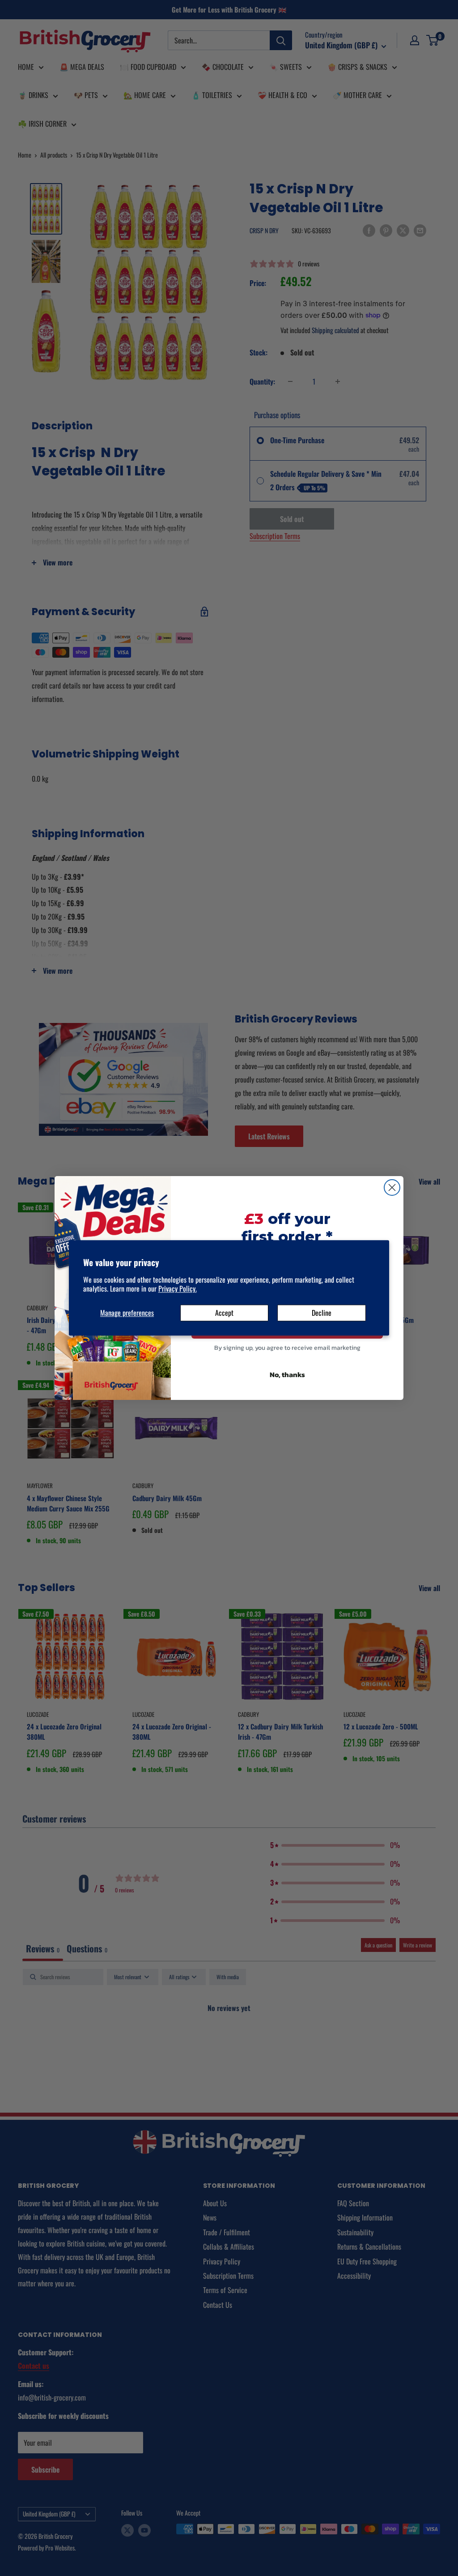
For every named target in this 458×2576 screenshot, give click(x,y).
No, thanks (287, 1374)
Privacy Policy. (178, 1289)
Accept (224, 1313)
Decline (322, 1313)
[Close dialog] (392, 1187)
